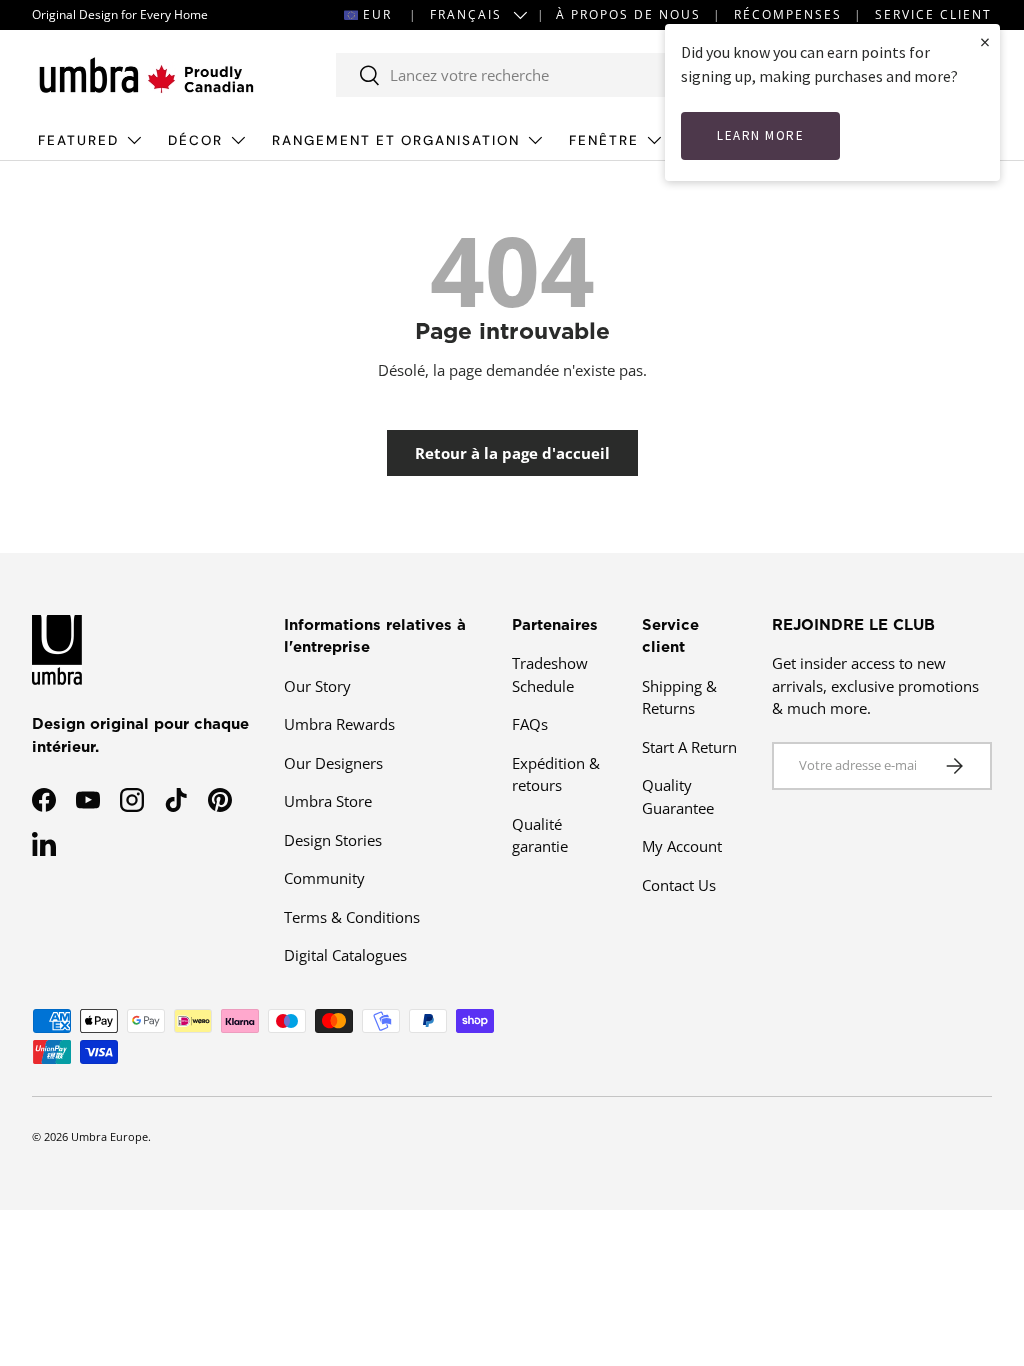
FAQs (530, 724)
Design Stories (333, 840)
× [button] (985, 41)
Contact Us (679, 885)
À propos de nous (628, 14)
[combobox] (558, 75)
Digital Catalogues (345, 955)
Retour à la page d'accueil (512, 453)
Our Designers (333, 763)
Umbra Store (328, 801)
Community (324, 878)
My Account (682, 846)
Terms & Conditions (352, 917)
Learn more (760, 135)
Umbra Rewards (339, 724)
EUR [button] (377, 14)
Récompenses (788, 14)
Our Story (317, 686)
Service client (933, 14)
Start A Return (689, 747)
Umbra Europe (109, 1136)
